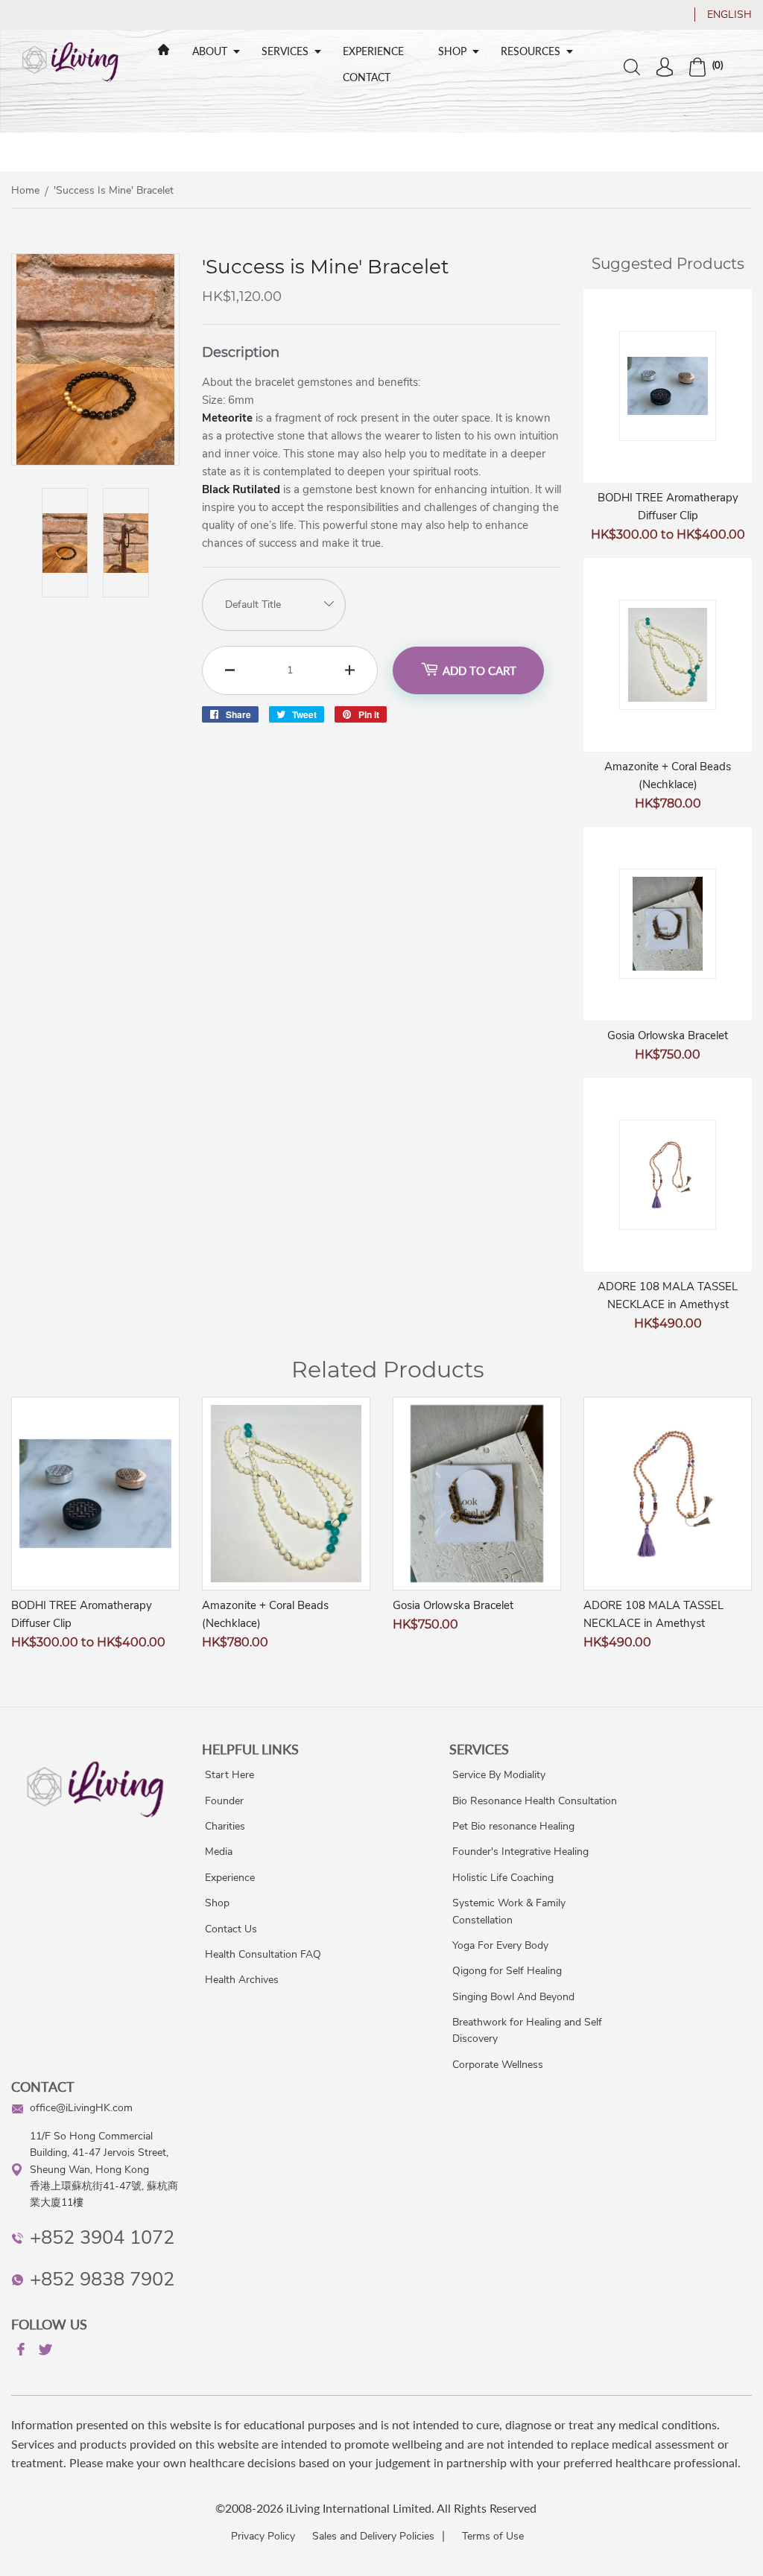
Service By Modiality (499, 1775)
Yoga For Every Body (500, 1945)
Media (219, 1852)
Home (25, 190)
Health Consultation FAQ (263, 1954)
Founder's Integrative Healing (520, 1852)
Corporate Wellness (498, 2065)
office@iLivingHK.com (81, 2108)
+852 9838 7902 (102, 2279)
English (729, 15)
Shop (452, 51)
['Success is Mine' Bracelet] (95, 461)
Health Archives (242, 1980)
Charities (225, 1826)
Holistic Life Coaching (503, 1878)
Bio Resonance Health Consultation (535, 1801)
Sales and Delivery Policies (373, 2536)
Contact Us (231, 1929)
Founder (224, 1801)
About (210, 51)
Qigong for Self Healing (507, 1971)
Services (285, 51)
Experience (373, 51)
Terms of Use (493, 2536)
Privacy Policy (263, 2536)
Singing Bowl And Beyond (513, 1997)
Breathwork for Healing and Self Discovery (527, 2030)
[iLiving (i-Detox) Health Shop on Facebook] (19, 2352)
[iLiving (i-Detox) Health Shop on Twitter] (44, 2352)
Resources (531, 51)
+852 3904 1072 (102, 2237)
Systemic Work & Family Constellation (509, 1911)
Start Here (229, 1775)
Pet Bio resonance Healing (513, 1826)
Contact (367, 77)
